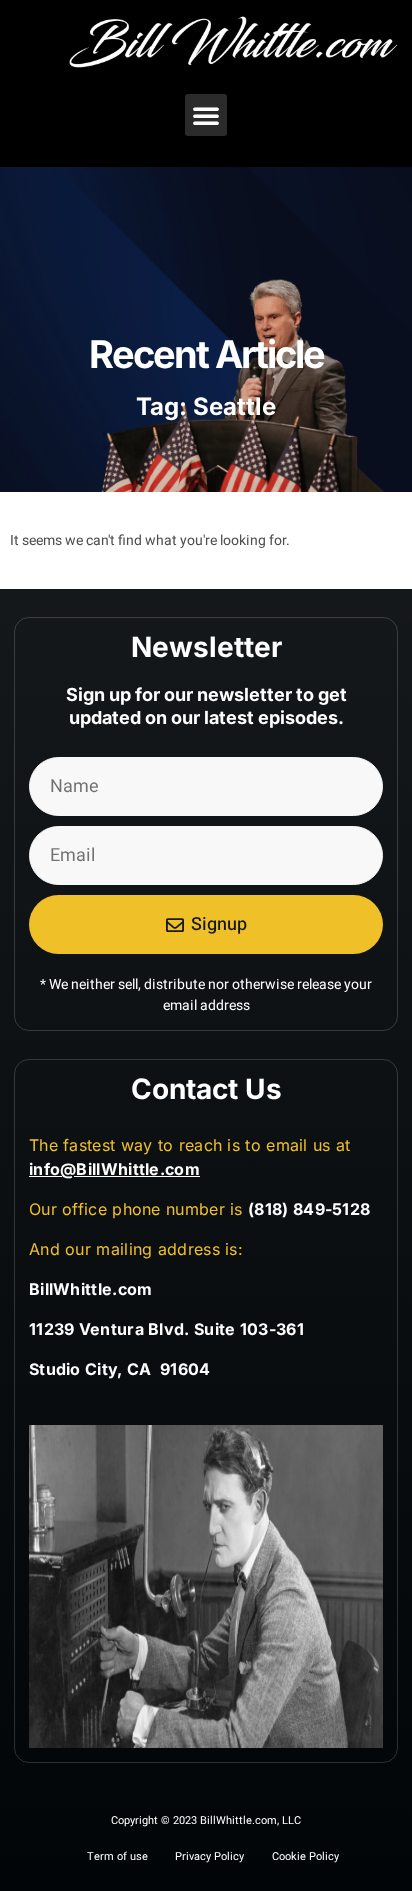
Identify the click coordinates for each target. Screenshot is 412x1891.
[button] (206, 115)
